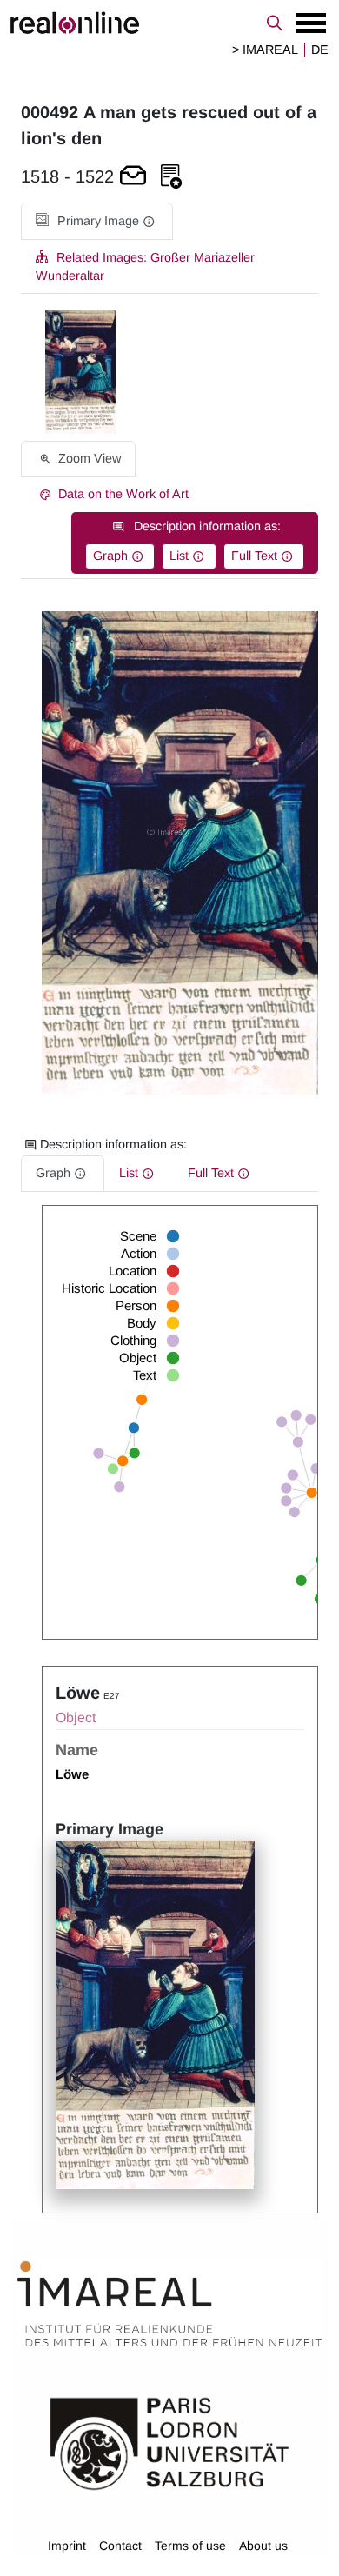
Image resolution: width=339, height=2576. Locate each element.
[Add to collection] (171, 177)
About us (263, 2546)
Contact (120, 2546)
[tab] (97, 221)
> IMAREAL (265, 50)
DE (320, 50)
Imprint (67, 2546)
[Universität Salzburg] (169, 2442)
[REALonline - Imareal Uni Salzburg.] (169, 23)
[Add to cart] (133, 177)
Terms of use (190, 2546)
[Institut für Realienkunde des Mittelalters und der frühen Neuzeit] (169, 2304)
